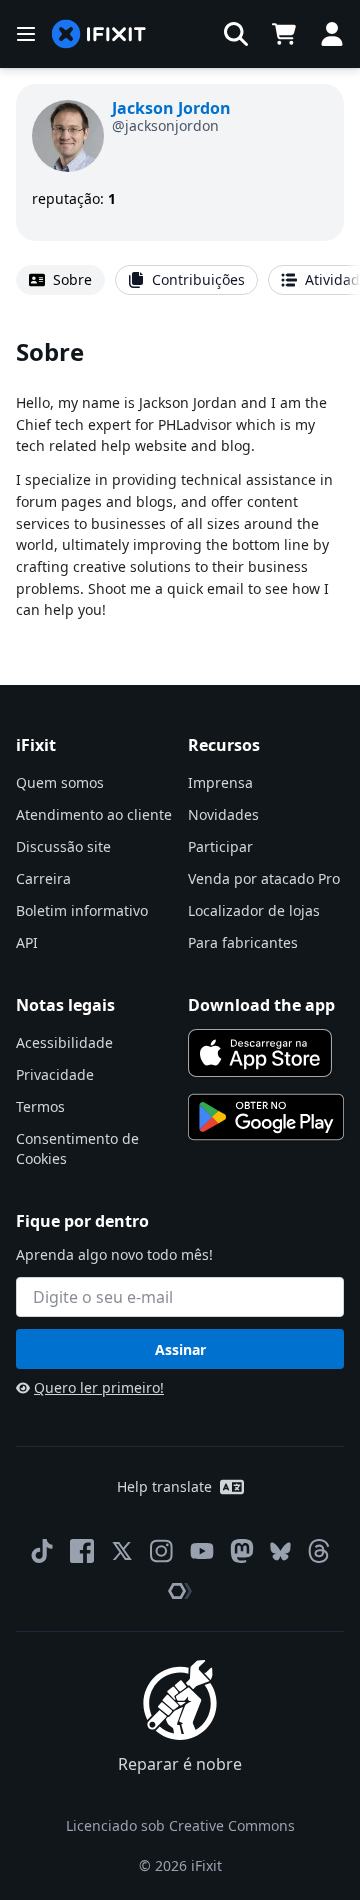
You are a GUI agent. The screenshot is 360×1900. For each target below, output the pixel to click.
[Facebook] (82, 1551)
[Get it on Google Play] (266, 1117)
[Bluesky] (280, 1551)
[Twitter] (122, 1551)
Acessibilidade (64, 1042)
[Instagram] (162, 1551)
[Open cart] (284, 34)
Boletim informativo (82, 910)
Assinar (180, 1349)
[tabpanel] (180, 478)
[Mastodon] (242, 1551)
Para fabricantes (243, 942)
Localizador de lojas (254, 910)
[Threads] (319, 1551)
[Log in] (332, 34)
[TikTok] (42, 1551)
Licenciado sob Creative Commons (180, 1825)
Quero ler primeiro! (99, 1387)
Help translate (164, 1486)
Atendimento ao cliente (94, 814)
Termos (40, 1106)
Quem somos (60, 782)
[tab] (60, 280)
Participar (220, 846)
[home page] (99, 34)
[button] (236, 34)
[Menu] (26, 34)
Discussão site (63, 846)
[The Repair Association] (180, 1591)
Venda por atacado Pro (264, 878)
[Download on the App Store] (260, 1053)
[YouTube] (202, 1551)
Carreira (43, 878)
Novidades (223, 814)
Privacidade (55, 1074)
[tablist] (180, 280)
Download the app (261, 1005)
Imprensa (220, 782)
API (27, 942)
